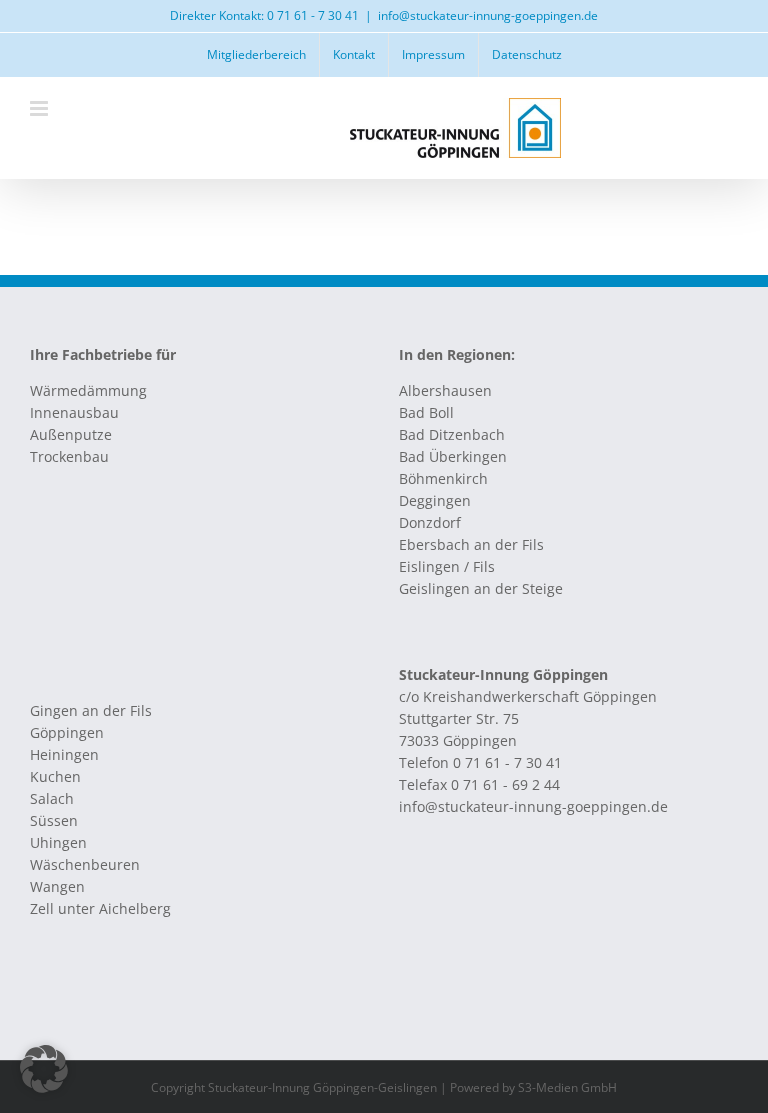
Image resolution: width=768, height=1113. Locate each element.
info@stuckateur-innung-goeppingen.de (488, 15)
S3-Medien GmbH (567, 1087)
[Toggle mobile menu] (40, 108)
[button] (44, 1069)
